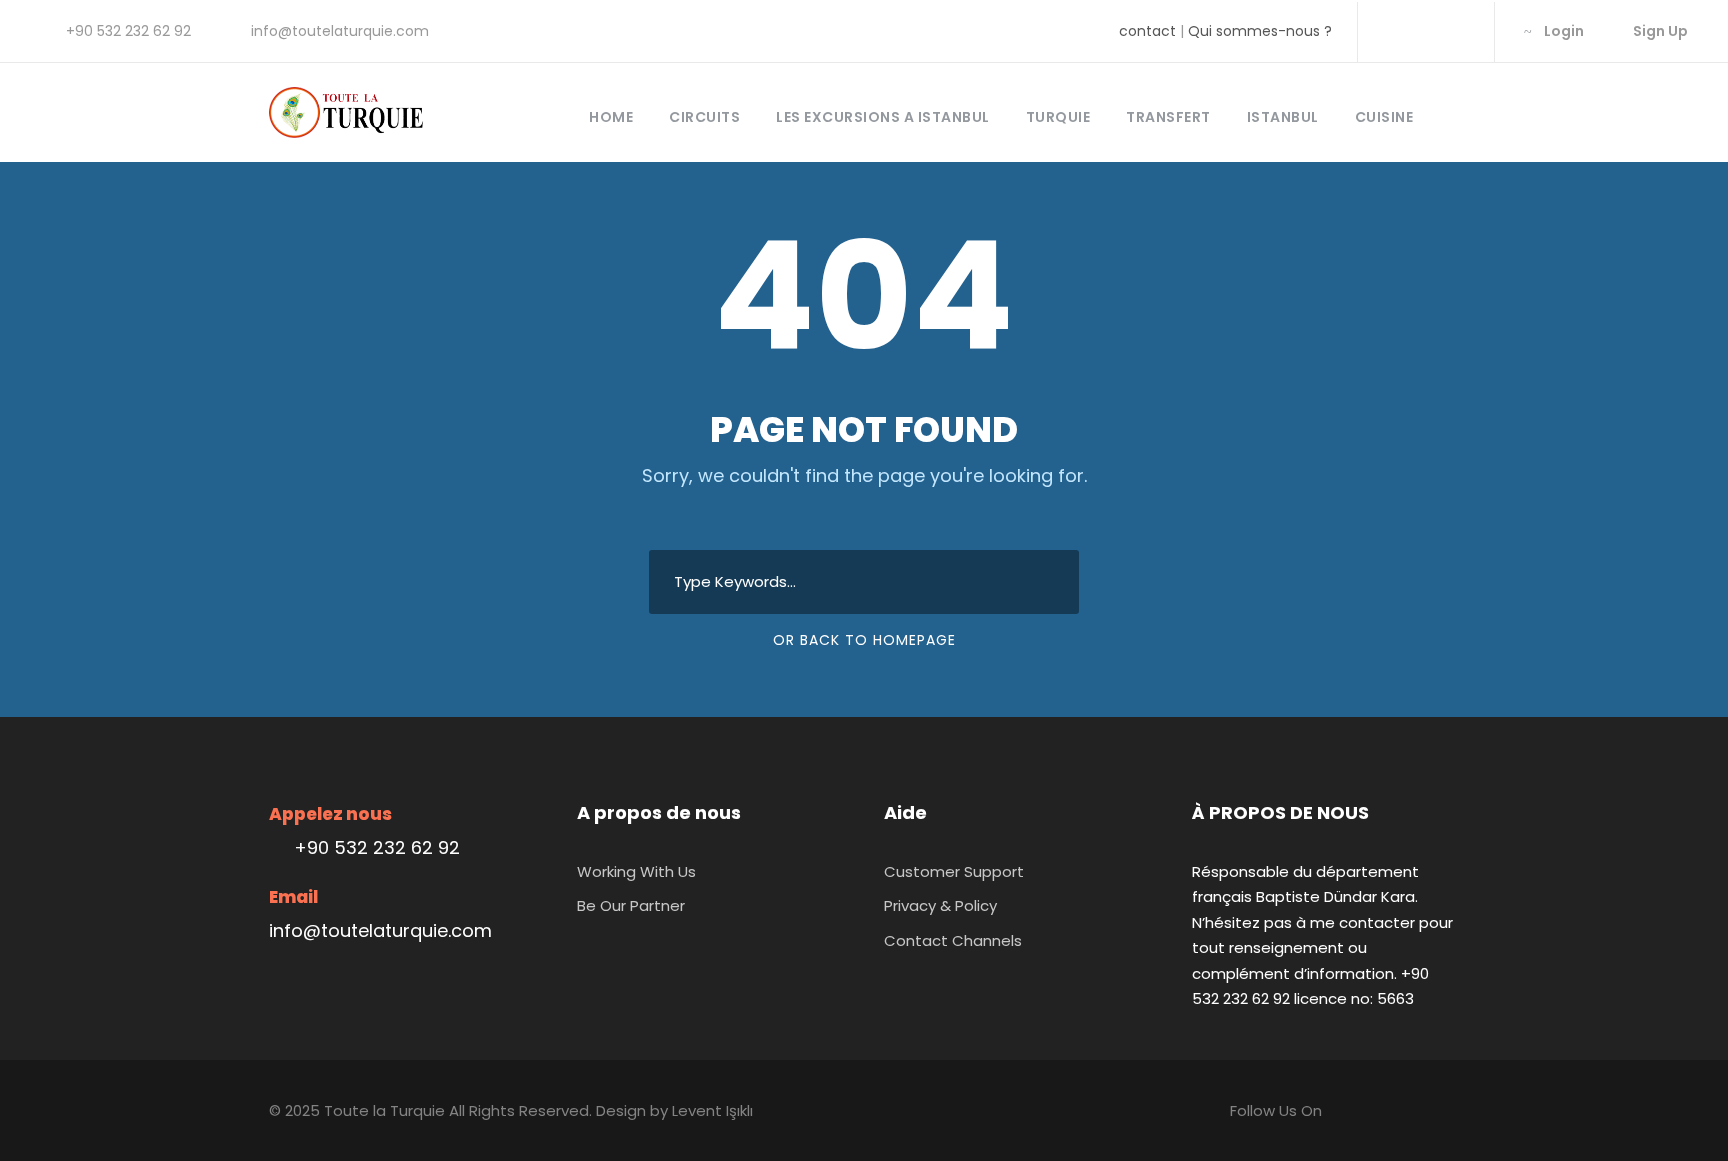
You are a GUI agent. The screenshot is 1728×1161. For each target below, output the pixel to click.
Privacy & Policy (940, 905)
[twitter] (1456, 31)
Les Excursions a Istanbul (883, 117)
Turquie (1058, 117)
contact (1147, 31)
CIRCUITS (704, 117)
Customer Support (954, 871)
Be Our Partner (631, 905)
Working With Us (636, 871)
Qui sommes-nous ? (1260, 31)
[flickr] (1424, 31)
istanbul (1283, 117)
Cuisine (1384, 117)
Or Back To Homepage (864, 640)
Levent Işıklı (712, 1110)
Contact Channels (953, 940)
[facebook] (1392, 31)
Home (611, 117)
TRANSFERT (1168, 117)
